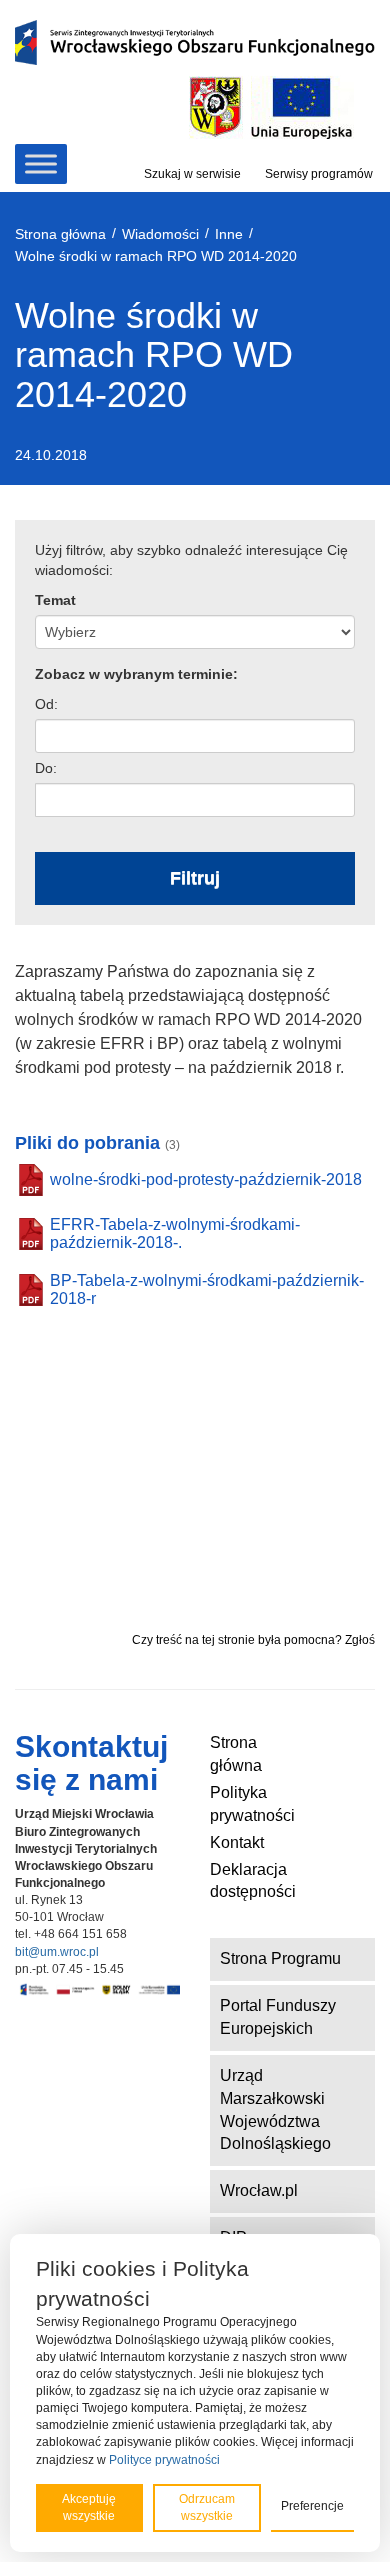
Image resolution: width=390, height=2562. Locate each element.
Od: (46, 704)
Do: (46, 768)
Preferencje (312, 2506)
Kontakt (237, 1842)
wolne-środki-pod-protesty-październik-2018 (206, 1179)
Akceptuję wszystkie (89, 2507)
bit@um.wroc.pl (57, 1952)
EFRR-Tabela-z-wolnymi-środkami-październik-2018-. (175, 1233)
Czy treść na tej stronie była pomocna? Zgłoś (253, 1640)
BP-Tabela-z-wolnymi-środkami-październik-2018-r (207, 1289)
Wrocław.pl (259, 2190)
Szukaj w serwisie (192, 174)
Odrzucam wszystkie (207, 2507)
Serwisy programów (319, 174)
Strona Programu (280, 1958)
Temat (55, 600)
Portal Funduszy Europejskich (278, 2017)
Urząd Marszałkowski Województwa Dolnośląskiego (275, 2110)
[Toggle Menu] (41, 163)
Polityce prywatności (164, 2460)
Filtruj (195, 878)
